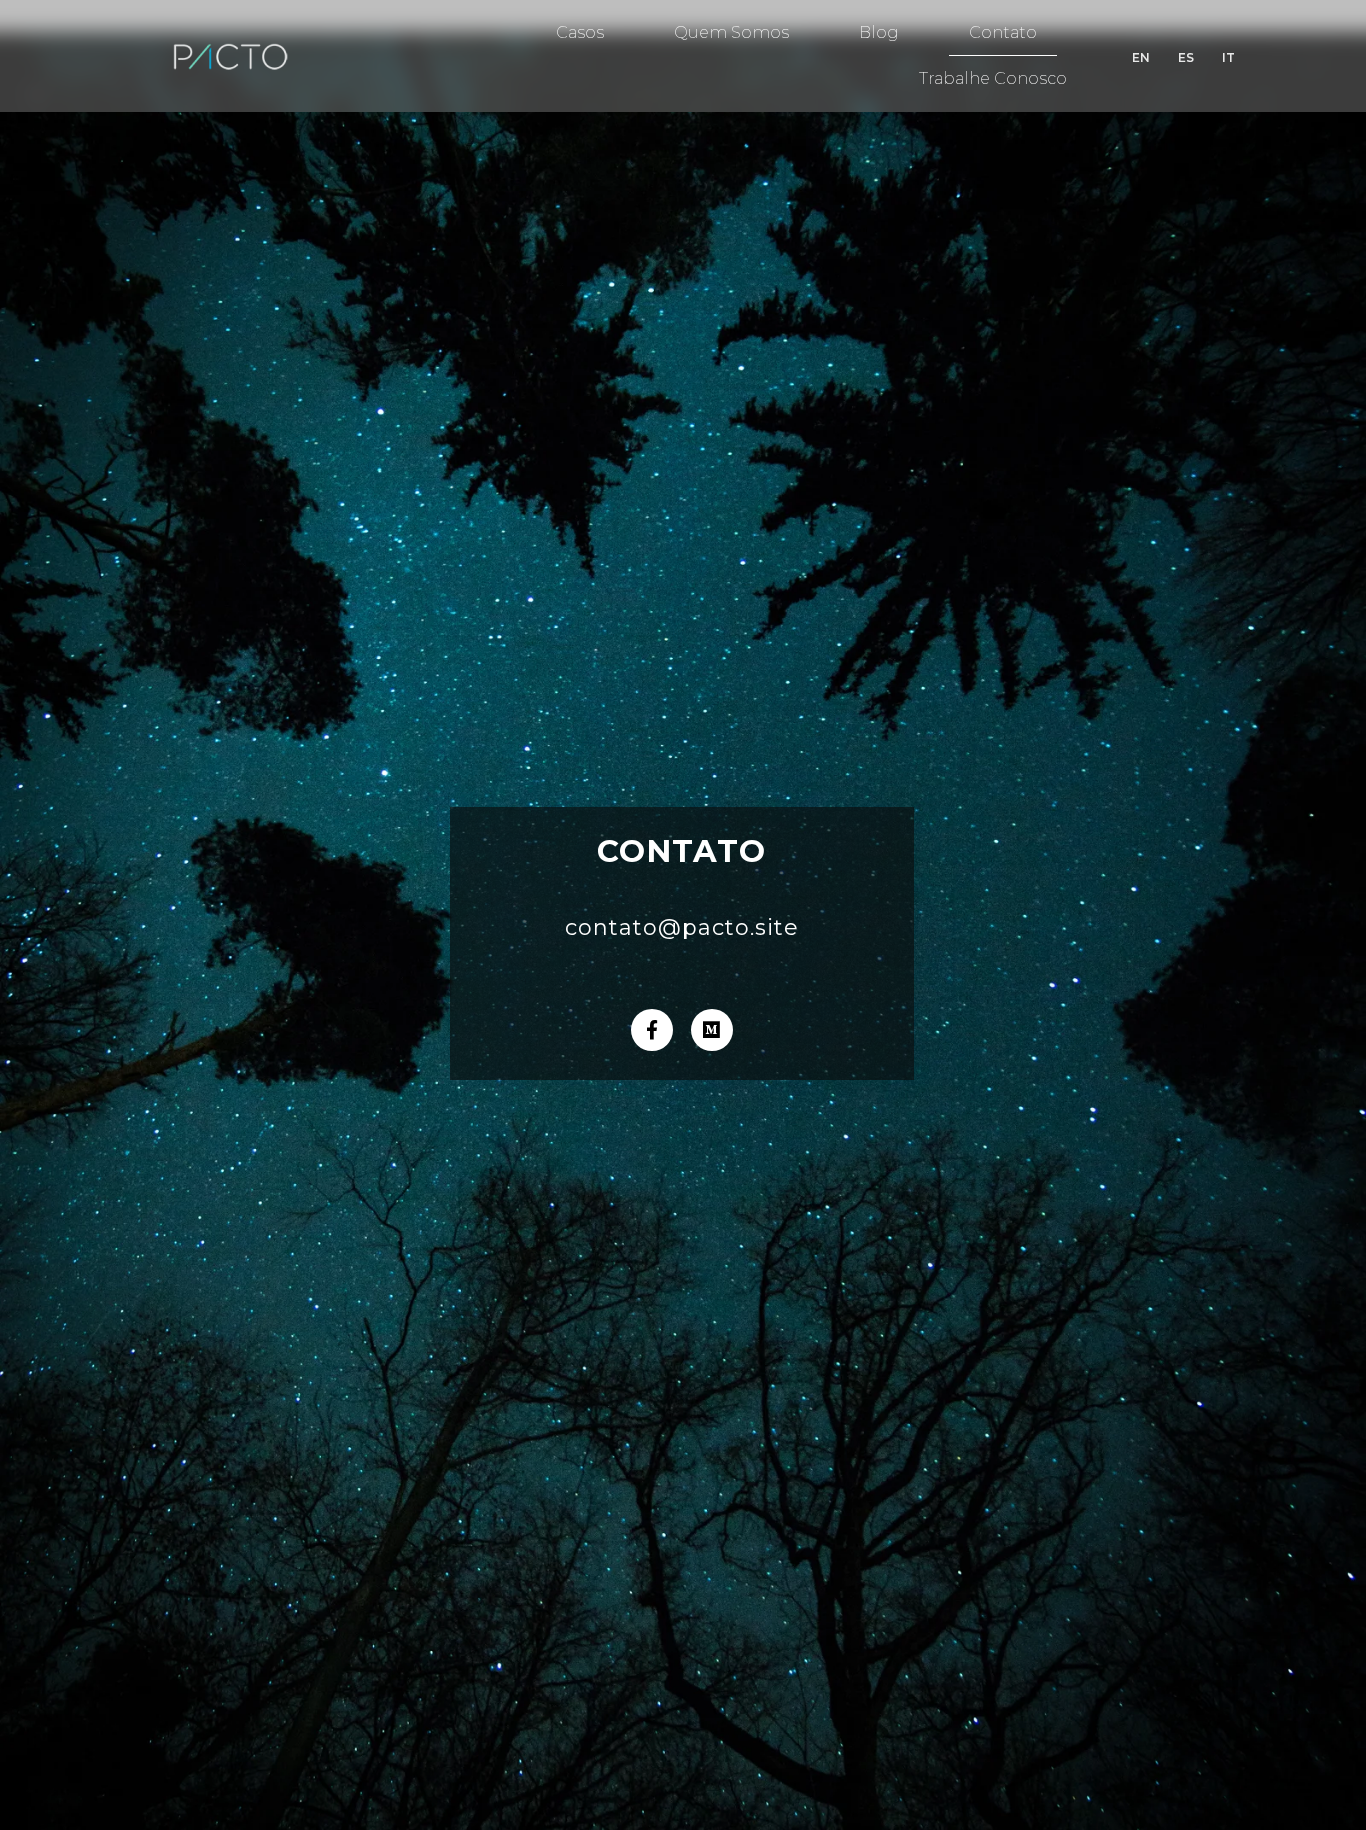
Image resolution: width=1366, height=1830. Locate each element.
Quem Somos (731, 32)
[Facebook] (652, 1030)
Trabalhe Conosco (993, 78)
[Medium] (712, 1030)
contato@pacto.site (682, 927)
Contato (1003, 32)
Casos (580, 32)
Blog (879, 32)
